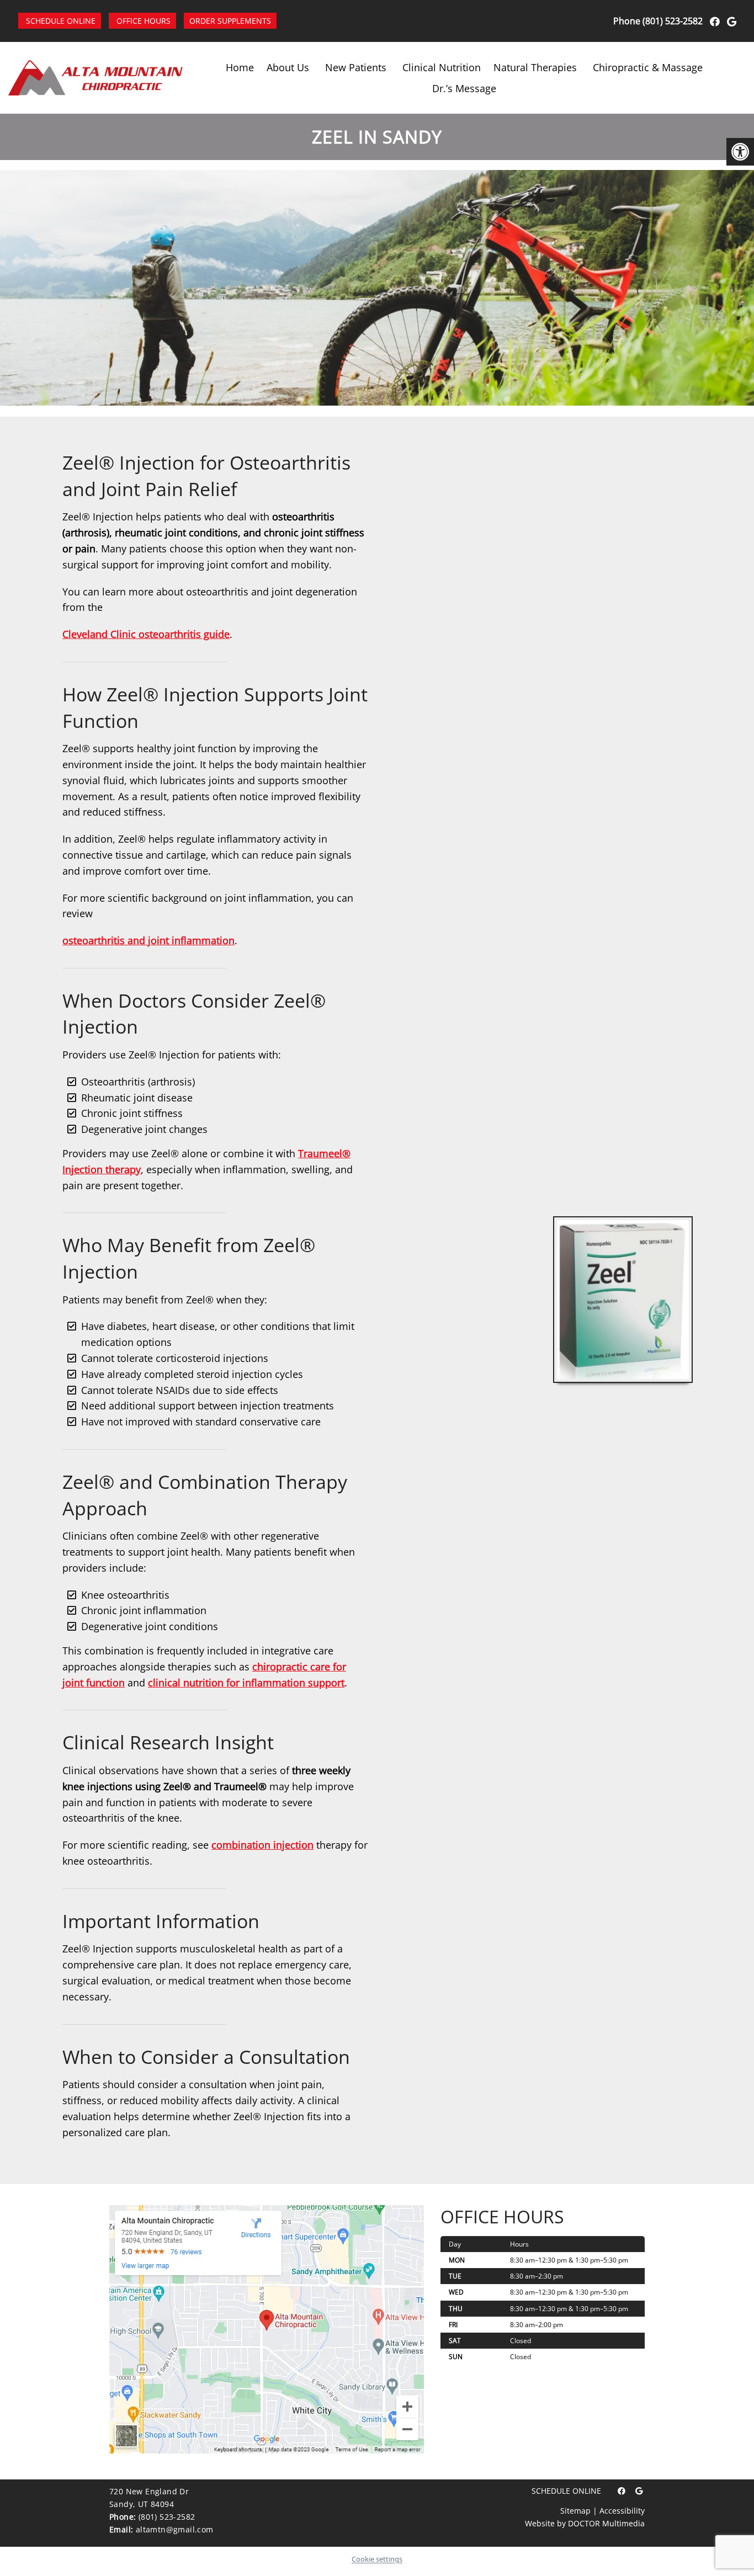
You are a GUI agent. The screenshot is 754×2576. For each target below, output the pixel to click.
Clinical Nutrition (442, 67)
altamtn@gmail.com (175, 2529)
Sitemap (575, 2511)
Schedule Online (61, 21)
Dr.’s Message (464, 88)
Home (240, 67)
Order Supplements (230, 21)
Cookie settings (377, 2559)
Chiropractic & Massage (648, 67)
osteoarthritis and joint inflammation (148, 940)
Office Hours (144, 21)
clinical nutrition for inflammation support (246, 1683)
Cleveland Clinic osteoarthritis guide (146, 634)
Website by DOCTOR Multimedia (585, 2523)
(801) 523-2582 (673, 21)
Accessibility (622, 2511)
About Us (288, 67)
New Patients (356, 67)
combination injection (262, 1845)
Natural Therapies (535, 67)
